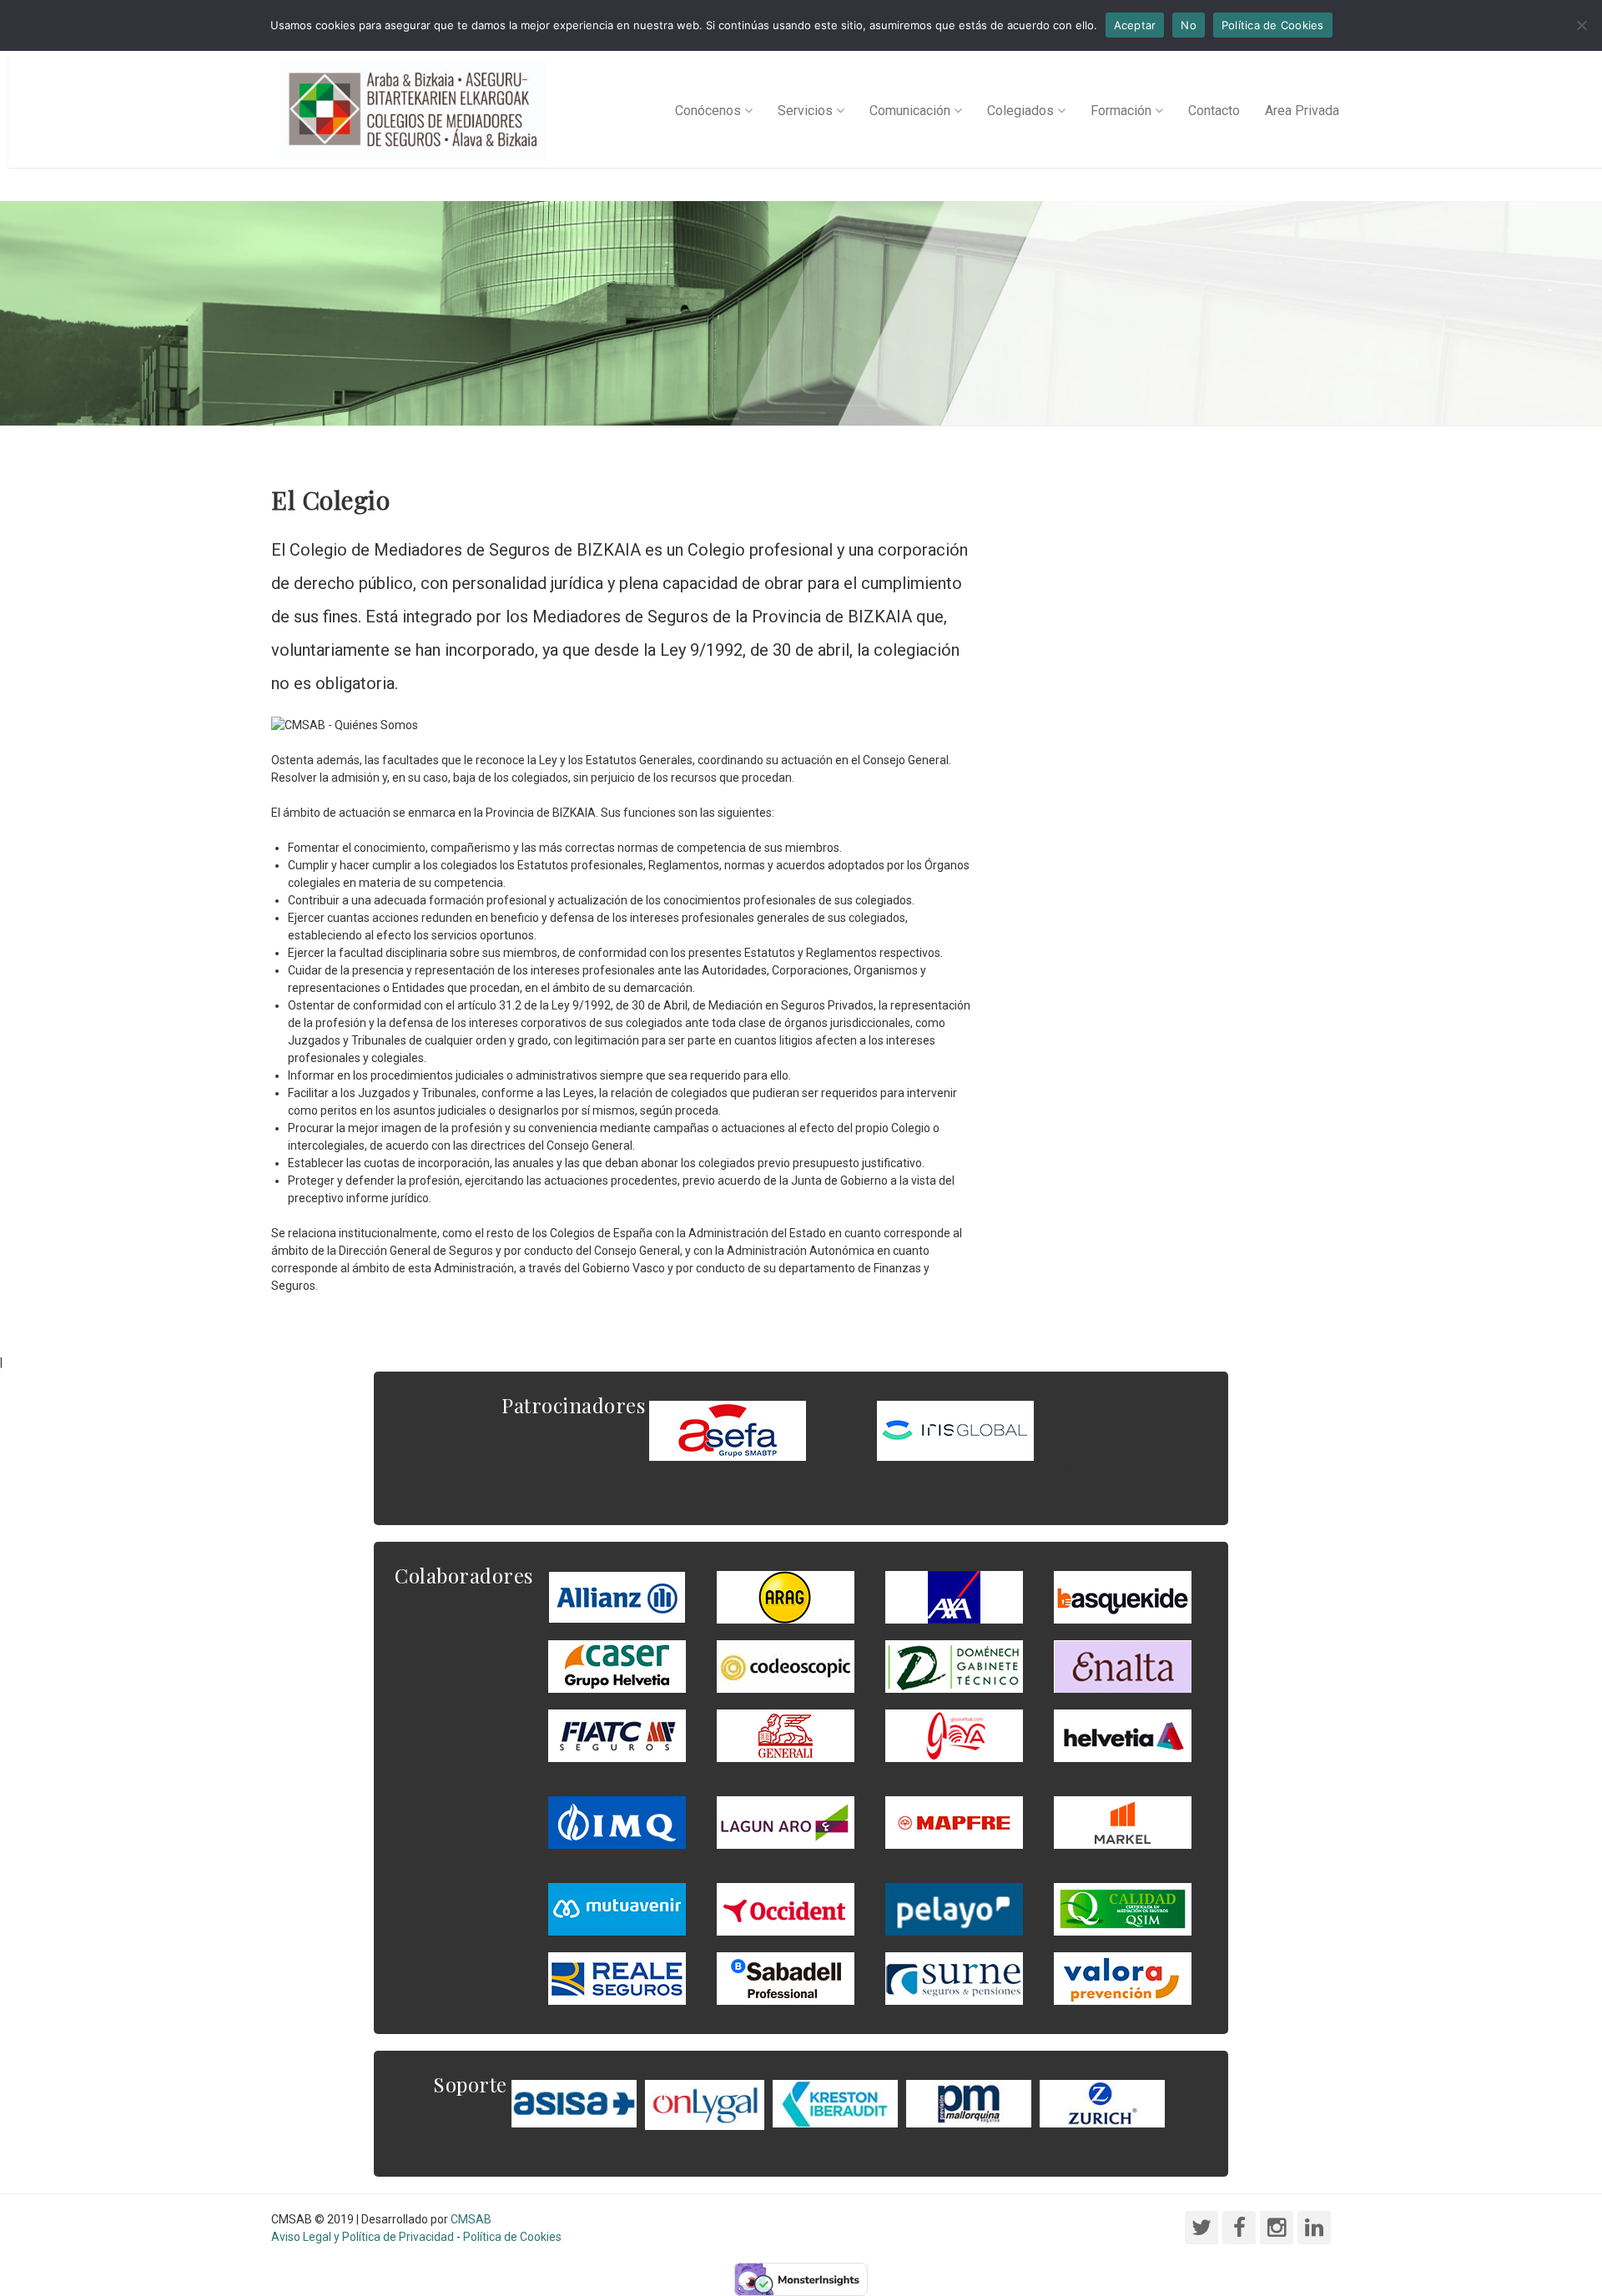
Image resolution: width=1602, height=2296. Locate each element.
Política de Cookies (512, 2237)
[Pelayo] (954, 1908)
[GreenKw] (1123, 1596)
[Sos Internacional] (955, 1430)
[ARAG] (786, 1596)
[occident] (786, 1908)
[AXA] (954, 1596)
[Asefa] (728, 1430)
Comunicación (910, 111)
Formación (1121, 111)
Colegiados (1020, 111)
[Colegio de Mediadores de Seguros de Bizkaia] (413, 111)
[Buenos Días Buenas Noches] (617, 1665)
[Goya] (954, 1735)
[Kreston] (835, 2102)
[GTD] (954, 1665)
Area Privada (1302, 111)
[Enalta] (1123, 1665)
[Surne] (786, 1977)
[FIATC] (617, 1735)
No (1189, 25)
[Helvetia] (1123, 1735)
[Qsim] (1123, 1908)
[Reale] (617, 1977)
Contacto (1214, 111)
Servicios (805, 111)
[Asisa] (574, 2102)
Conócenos (708, 111)
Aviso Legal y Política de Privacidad (363, 2237)
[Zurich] (1102, 2102)
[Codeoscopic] (786, 1665)
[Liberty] (954, 1821)
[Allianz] (617, 1596)
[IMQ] (617, 1821)
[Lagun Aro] (786, 1821)
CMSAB (471, 2219)
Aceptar (1135, 25)
